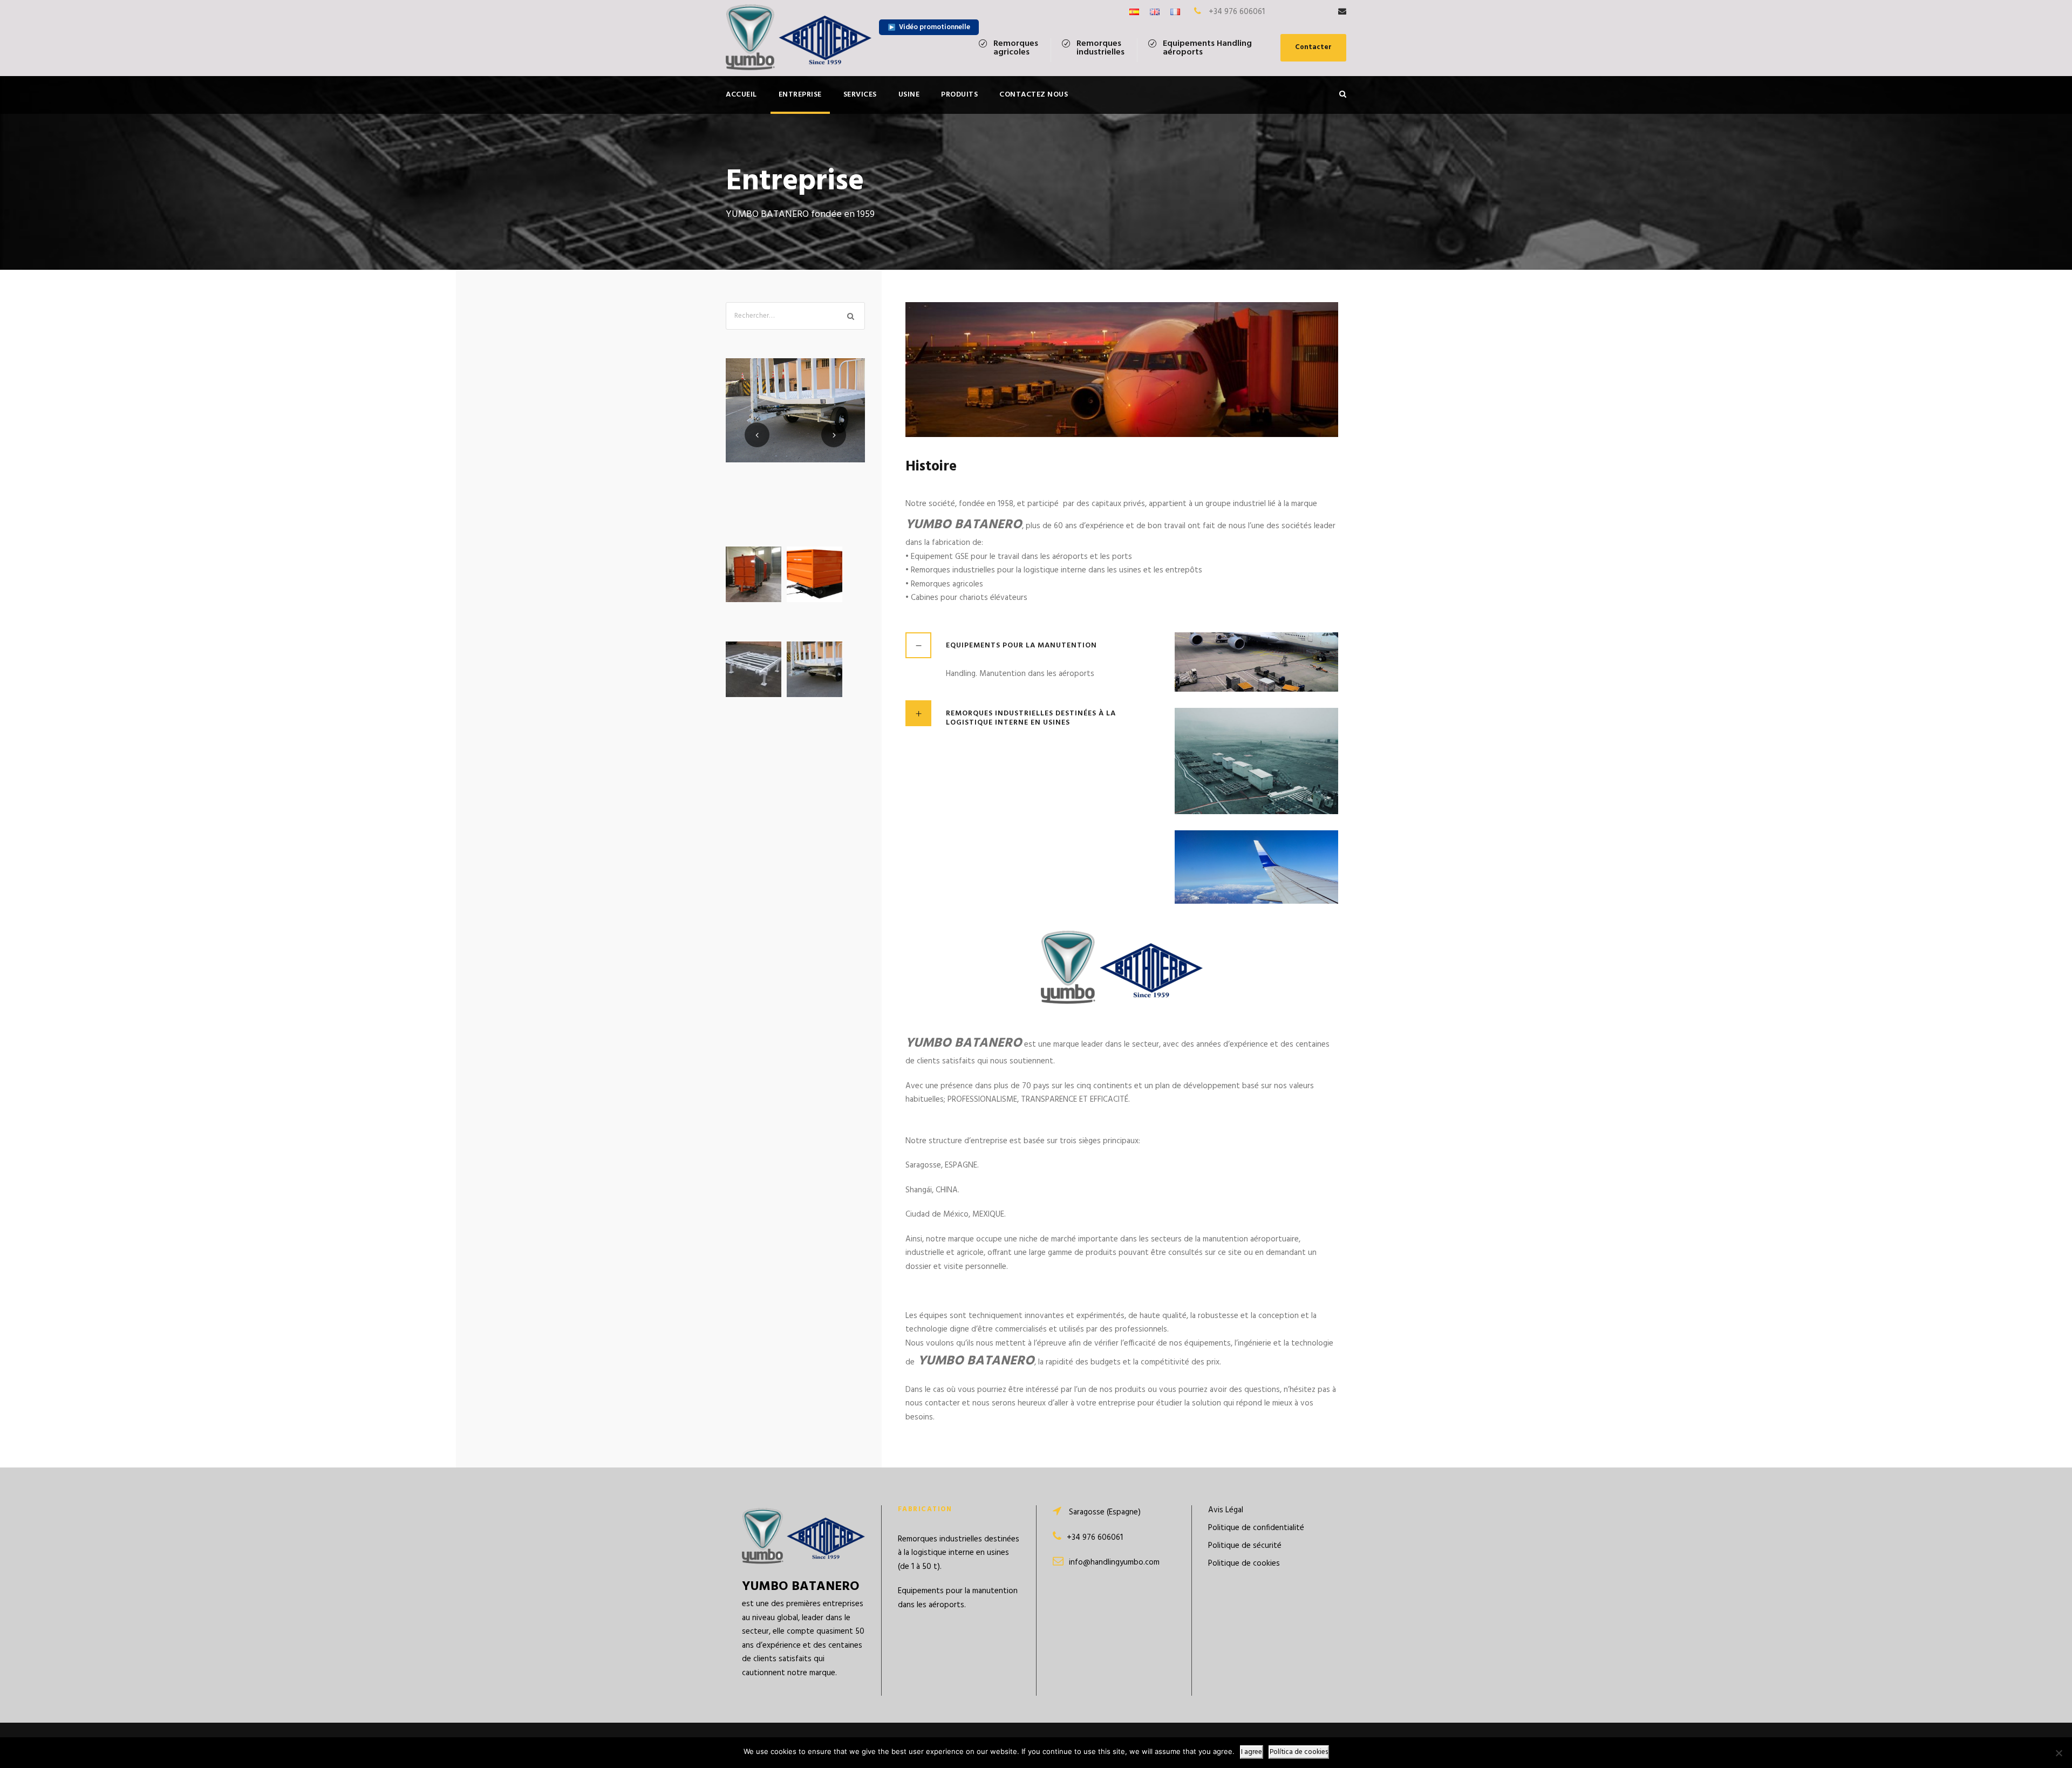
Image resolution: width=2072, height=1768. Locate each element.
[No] (2059, 1753)
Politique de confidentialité (1256, 1528)
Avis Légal (1226, 1510)
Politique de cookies (1244, 1564)
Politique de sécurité (1245, 1546)
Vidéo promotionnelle (935, 27)
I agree (1252, 1752)
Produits (959, 95)
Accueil (741, 95)
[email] (1342, 12)
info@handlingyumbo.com (1114, 1562)
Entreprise (800, 95)
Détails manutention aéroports (795, 450)
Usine (909, 95)
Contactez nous (1034, 95)
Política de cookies (1299, 1752)
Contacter (1313, 47)
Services (860, 95)
